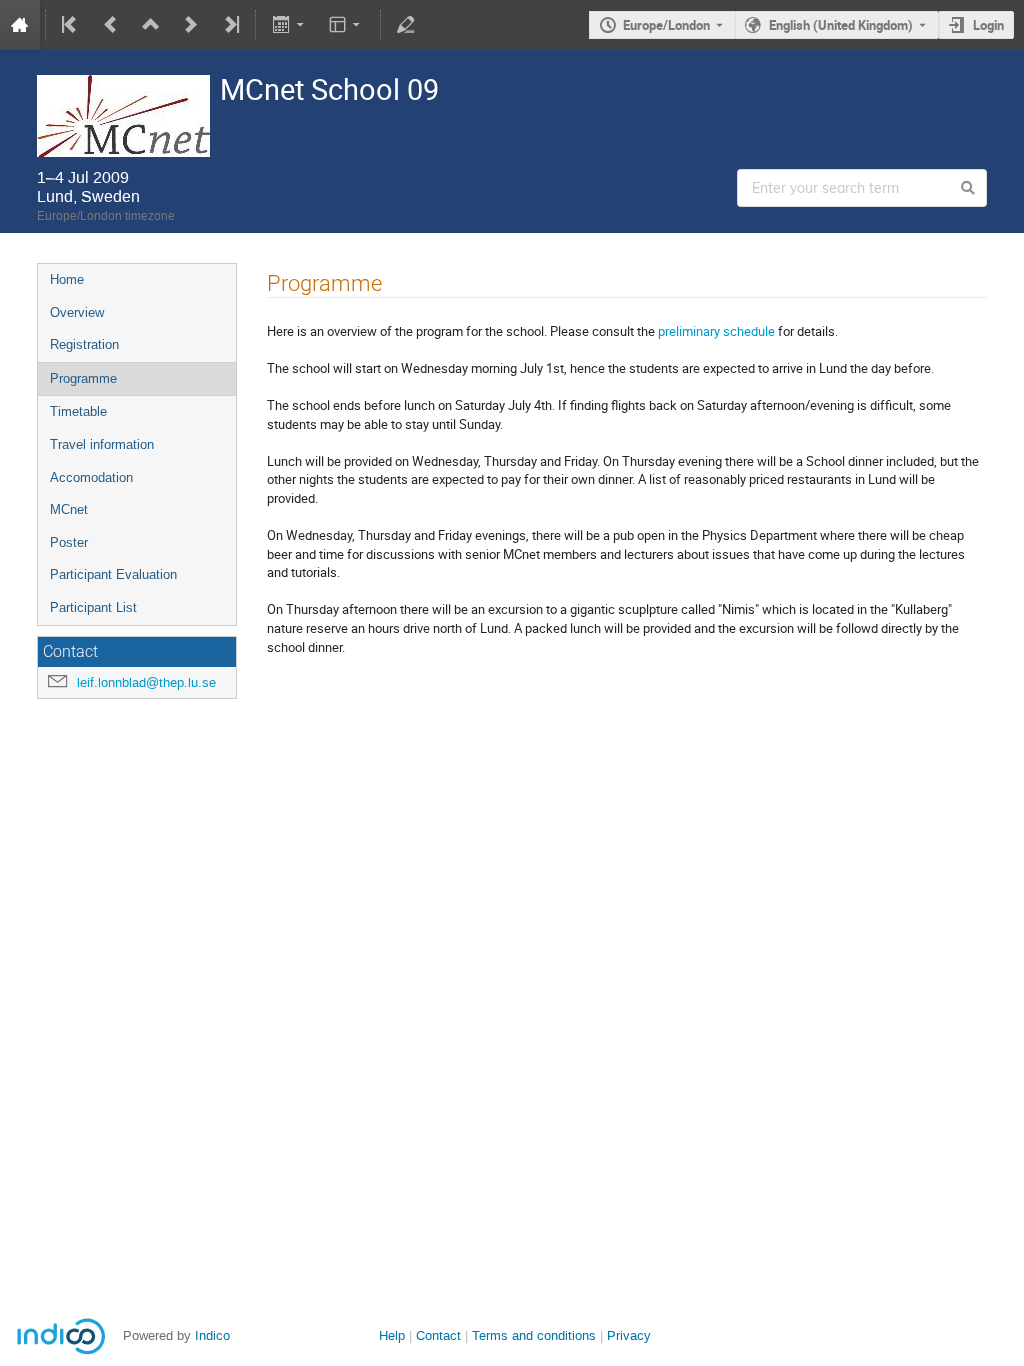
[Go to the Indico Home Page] (20, 25)
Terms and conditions (534, 1335)
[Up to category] (151, 25)
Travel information (102, 444)
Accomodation (91, 477)
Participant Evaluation (113, 574)
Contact (438, 1335)
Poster (69, 542)
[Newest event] (230, 25)
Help (392, 1335)
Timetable (78, 411)
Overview (77, 312)
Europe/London (666, 25)
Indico (212, 1335)
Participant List (93, 607)
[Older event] (111, 25)
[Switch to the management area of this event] (406, 25)
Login (988, 25)
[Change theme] (346, 25)
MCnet (69, 509)
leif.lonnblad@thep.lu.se (146, 682)
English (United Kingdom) (841, 25)
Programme (83, 378)
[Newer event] (191, 25)
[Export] (289, 25)
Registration (84, 344)
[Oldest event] (71, 25)
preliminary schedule (715, 331)
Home (67, 279)
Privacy (629, 1335)
